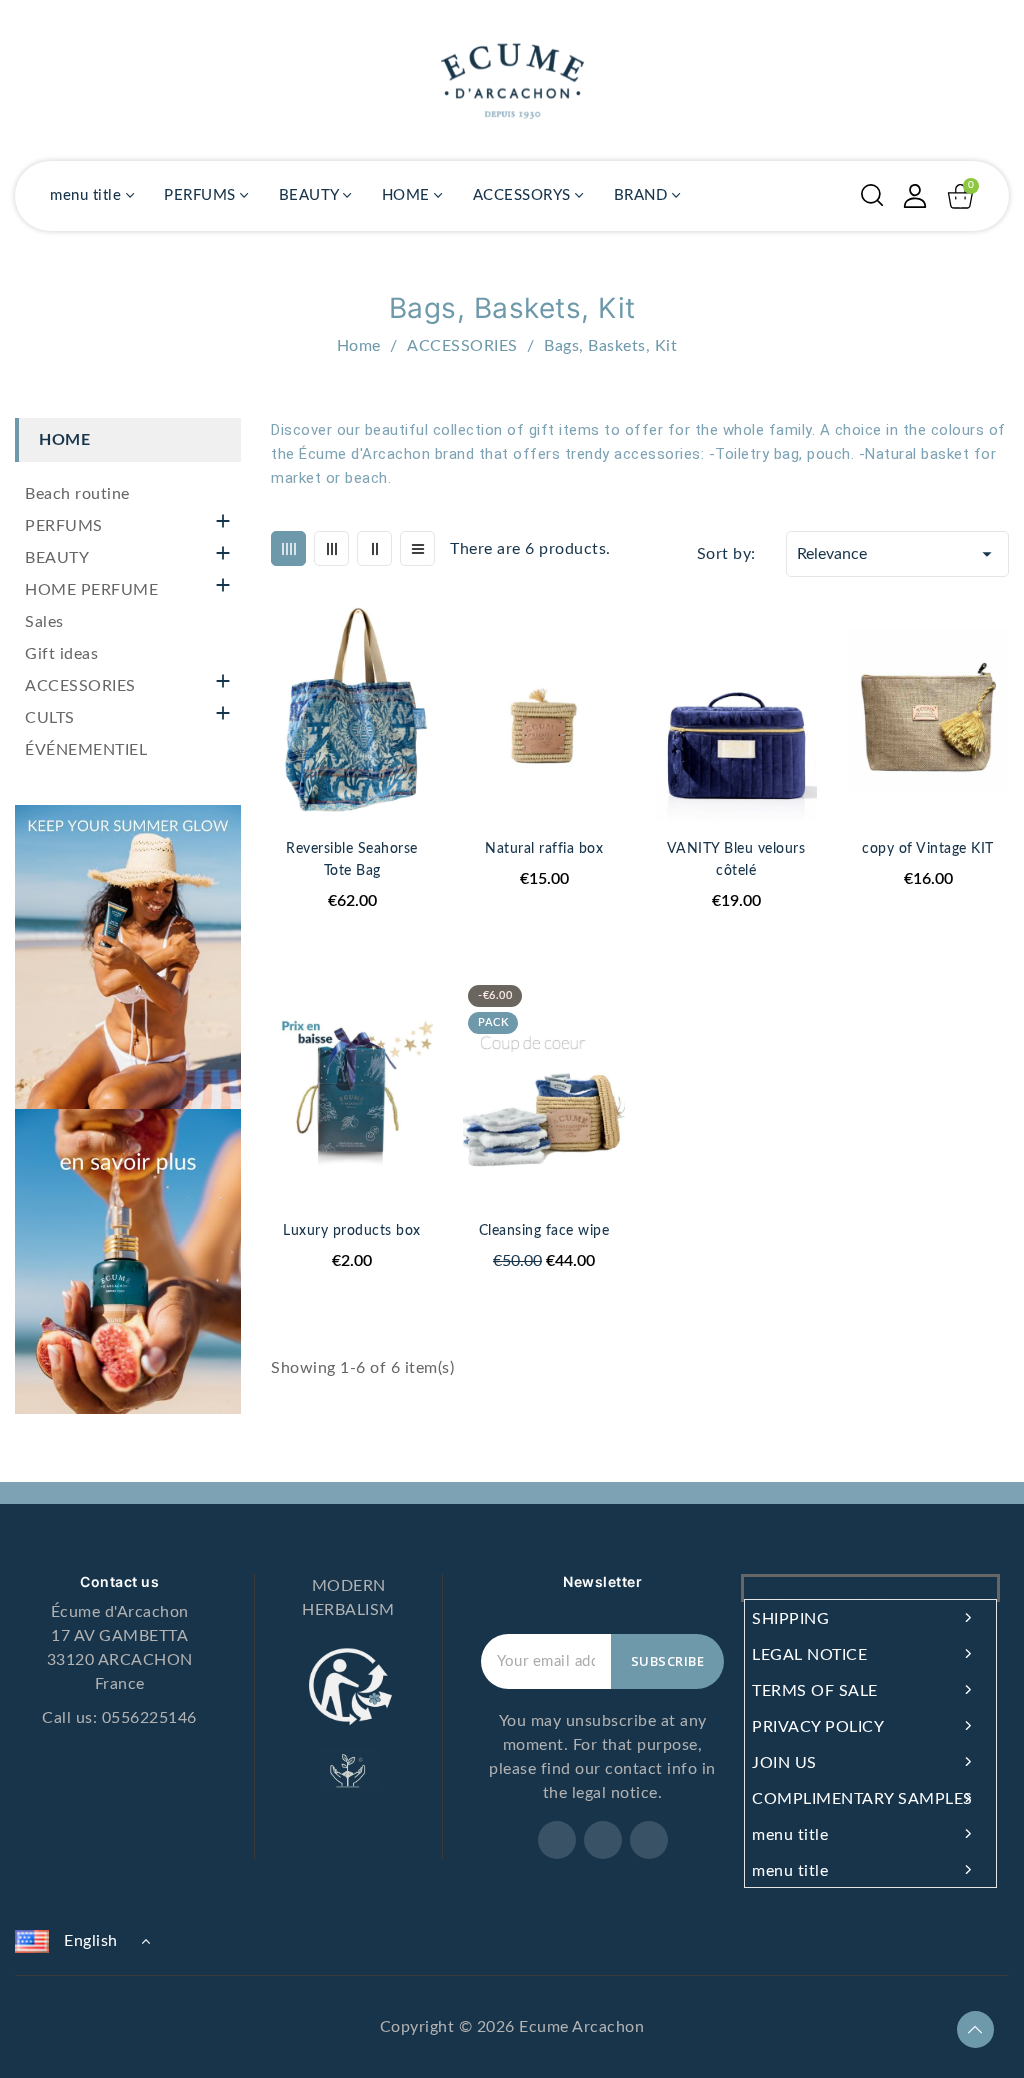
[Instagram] (603, 1840)
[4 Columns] (288, 548)
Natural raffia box (544, 849)
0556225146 (149, 1718)
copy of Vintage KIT (928, 849)
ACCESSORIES (80, 686)
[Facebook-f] (557, 1840)
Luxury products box (352, 1231)
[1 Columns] (417, 548)
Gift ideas (61, 654)
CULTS (50, 718)
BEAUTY (57, 558)
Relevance (897, 554)
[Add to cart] (618, 701)
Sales (44, 622)
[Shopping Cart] (960, 196)
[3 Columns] (331, 548)
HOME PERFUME (91, 590)
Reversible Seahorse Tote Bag (352, 860)
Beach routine (77, 494)
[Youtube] (649, 1840)
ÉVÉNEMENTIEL (86, 750)
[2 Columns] (374, 548)
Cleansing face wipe (544, 1231)
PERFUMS (64, 526)
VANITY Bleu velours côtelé (736, 860)
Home (64, 440)
